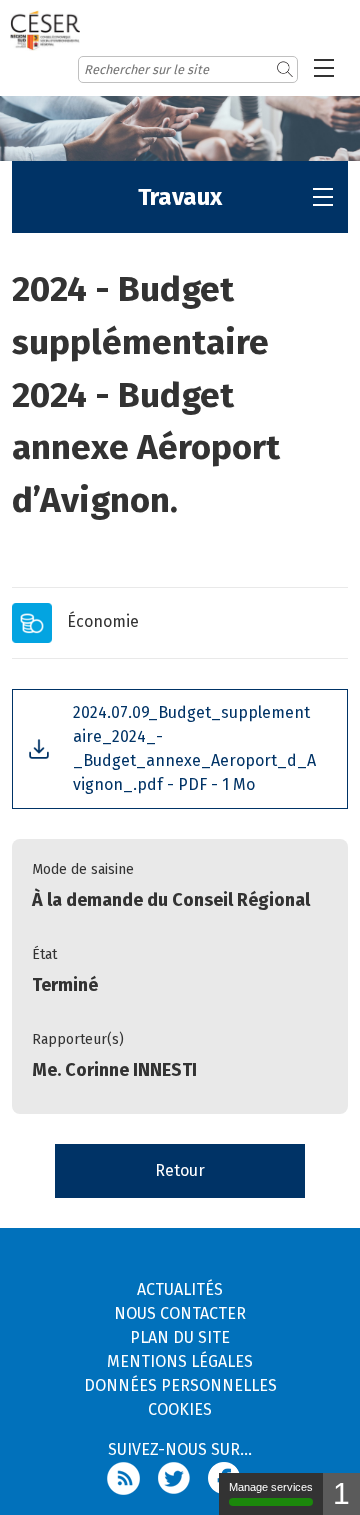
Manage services (271, 1487)
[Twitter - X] (183, 1477)
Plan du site (180, 1337)
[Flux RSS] (132, 1477)
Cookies (180, 1409)
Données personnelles (180, 1385)
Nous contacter (180, 1313)
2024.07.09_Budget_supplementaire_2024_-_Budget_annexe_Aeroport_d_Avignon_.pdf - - (194, 748)
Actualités (180, 1289)
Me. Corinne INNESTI (114, 1070)
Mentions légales (180, 1361)
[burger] (324, 68)
